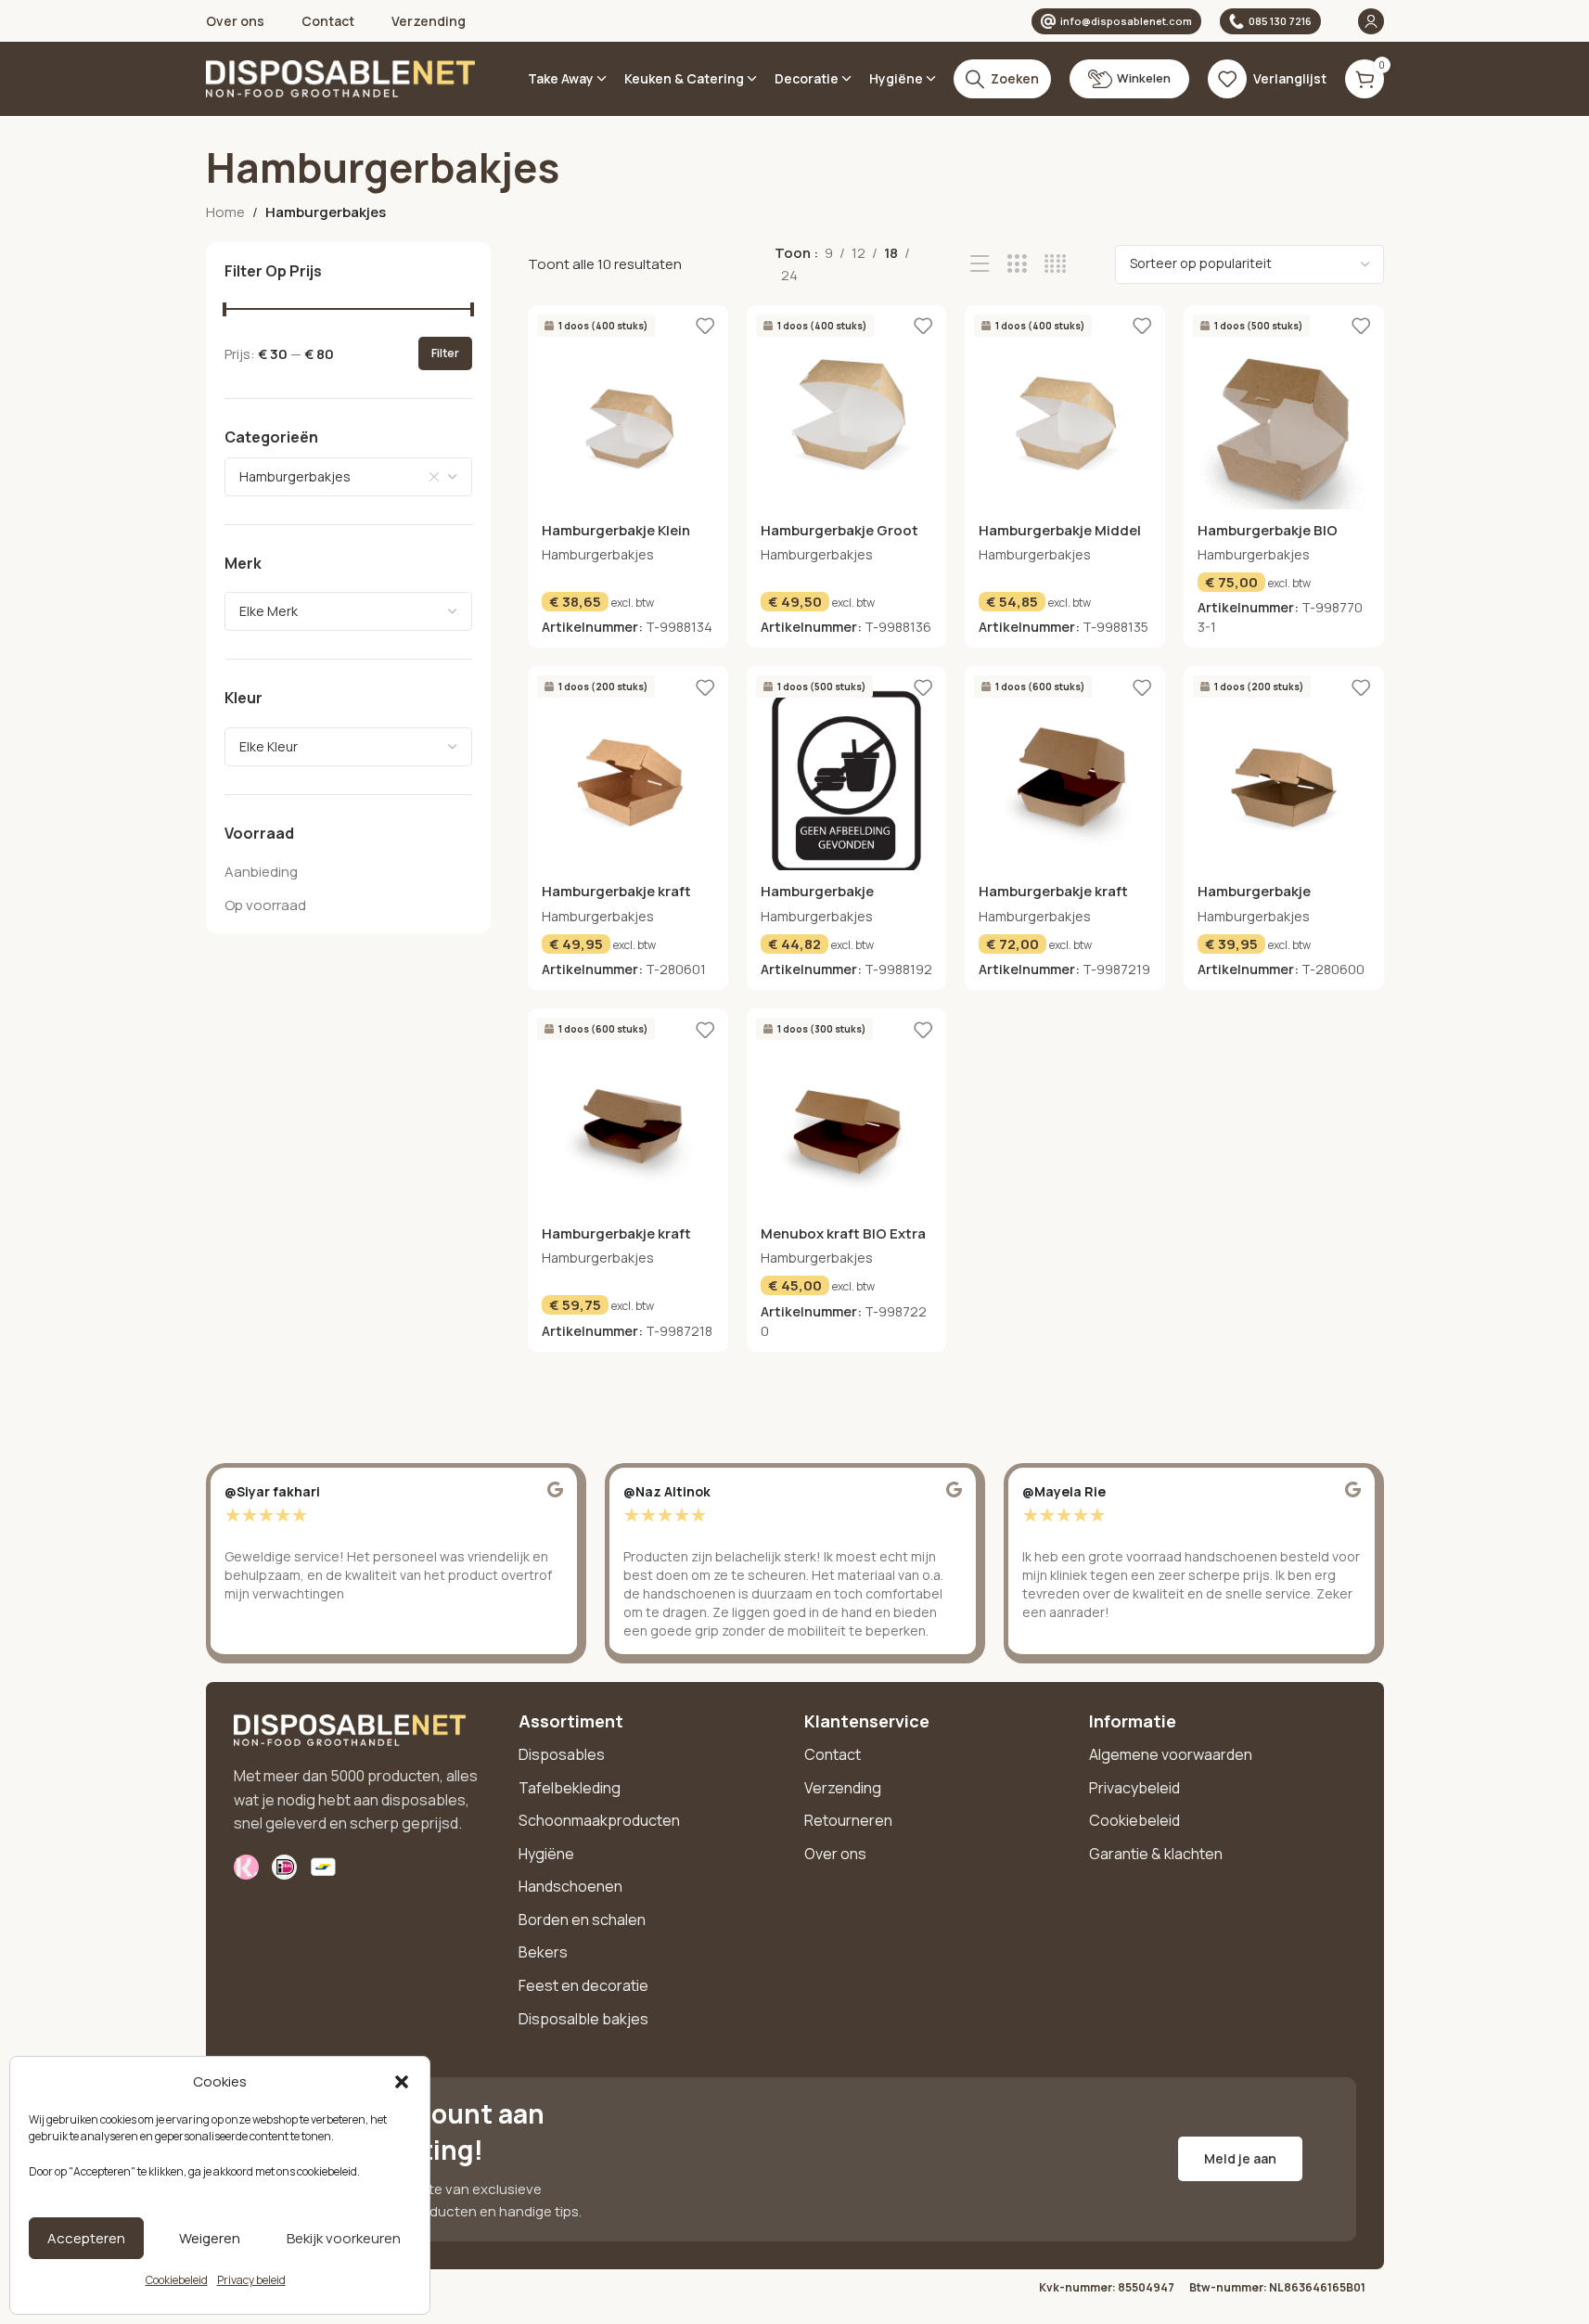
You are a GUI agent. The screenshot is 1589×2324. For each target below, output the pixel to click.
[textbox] (349, 611)
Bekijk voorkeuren (344, 2238)
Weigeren (210, 2238)
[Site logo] (340, 77)
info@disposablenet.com (1126, 21)
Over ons (835, 1854)
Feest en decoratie (583, 1985)
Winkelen (1144, 78)
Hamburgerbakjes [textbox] (295, 475)
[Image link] (350, 1729)
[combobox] (349, 476)
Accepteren (86, 2238)
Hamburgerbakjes (598, 554)
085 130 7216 (1280, 21)
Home (225, 212)
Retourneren (848, 1820)
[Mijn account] (1371, 21)
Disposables (562, 1754)
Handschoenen (570, 1886)
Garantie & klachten (1156, 1854)
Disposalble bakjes (583, 2019)
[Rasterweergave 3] (1017, 264)
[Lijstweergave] (980, 264)
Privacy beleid (251, 2280)
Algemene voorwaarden (1171, 1754)
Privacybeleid (1134, 1788)
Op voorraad (265, 905)
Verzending (843, 1788)
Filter (445, 353)
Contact (833, 1754)
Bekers (543, 1952)
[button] (402, 2082)
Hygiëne (546, 1854)
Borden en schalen (582, 1920)
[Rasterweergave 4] (1055, 264)
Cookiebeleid (177, 2280)
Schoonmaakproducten (599, 1820)
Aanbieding (261, 872)
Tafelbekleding (570, 1788)
